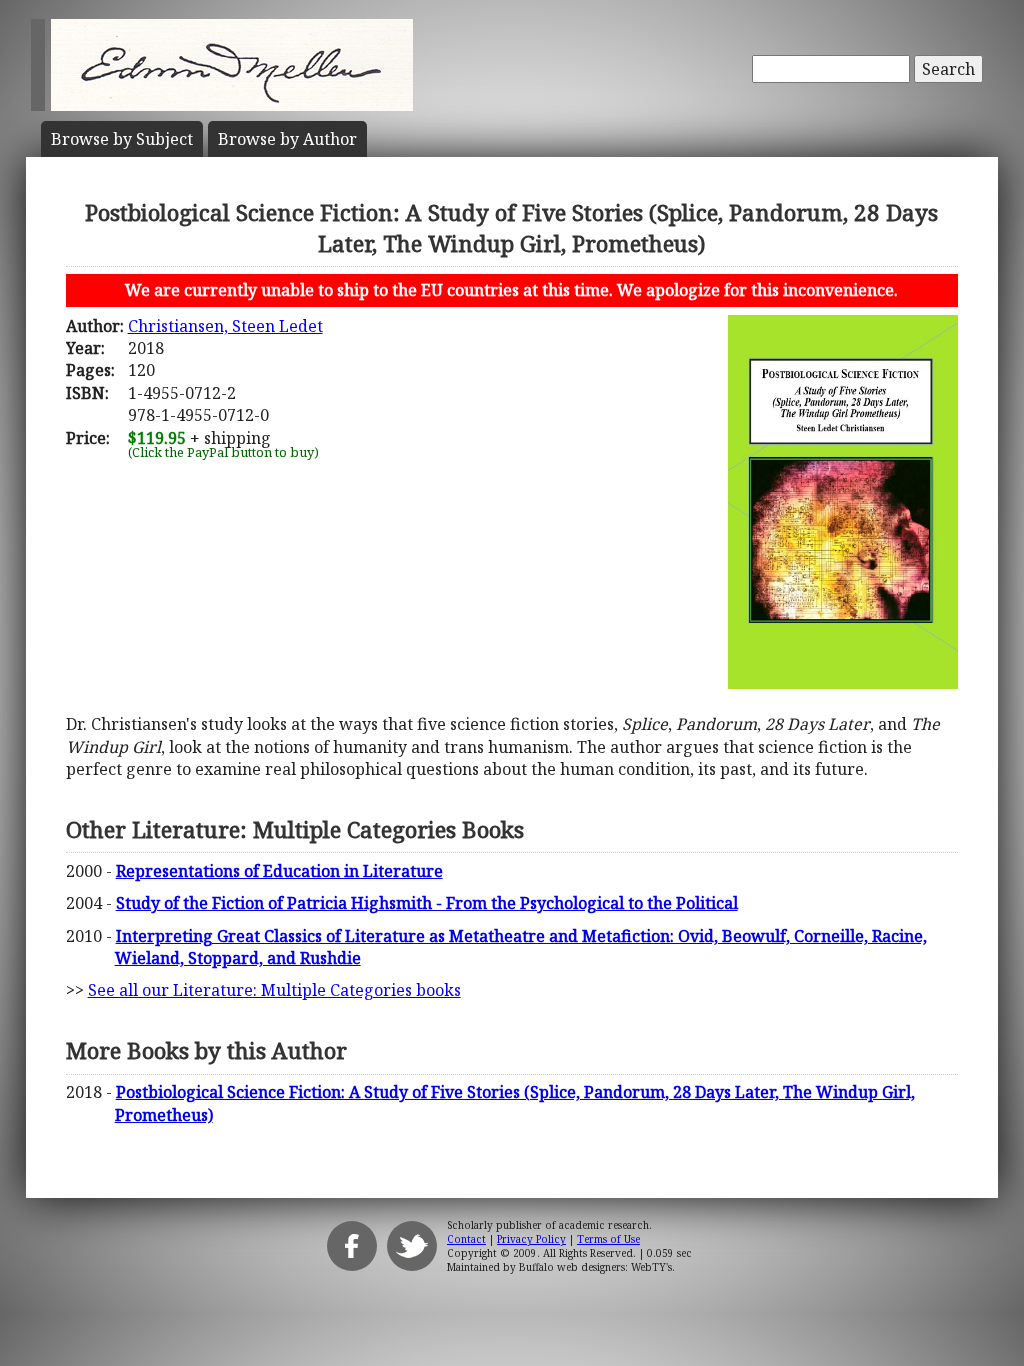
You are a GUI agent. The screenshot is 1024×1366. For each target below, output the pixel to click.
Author (287, 139)
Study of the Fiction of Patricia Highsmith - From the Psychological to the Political (427, 903)
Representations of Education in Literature (279, 871)
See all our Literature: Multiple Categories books (274, 990)
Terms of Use (608, 1239)
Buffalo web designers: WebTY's (595, 1267)
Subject (122, 139)
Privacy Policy (531, 1239)
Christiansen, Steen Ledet (225, 326)
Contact (466, 1239)
